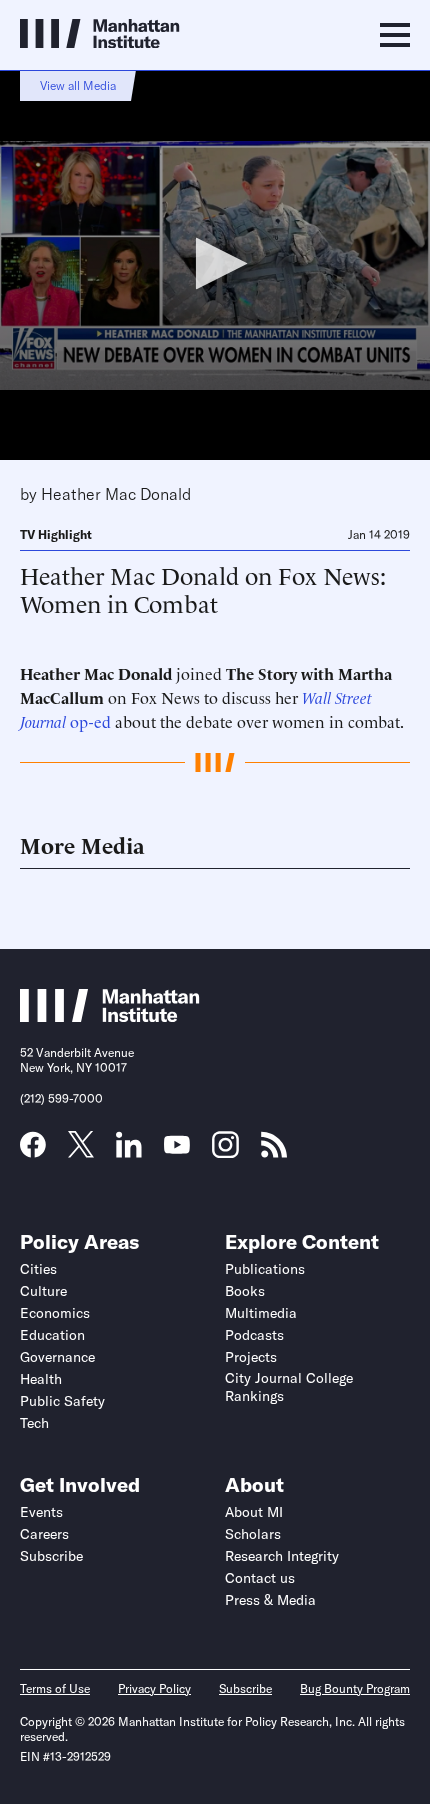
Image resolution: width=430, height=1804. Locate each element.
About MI (254, 1512)
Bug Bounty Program (355, 1688)
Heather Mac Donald (116, 494)
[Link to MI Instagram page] (225, 1152)
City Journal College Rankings (289, 1387)
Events (41, 1512)
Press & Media (270, 1600)
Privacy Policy (154, 1688)
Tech (34, 1423)
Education (52, 1335)
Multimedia (261, 1313)
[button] (215, 263)
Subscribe (51, 1556)
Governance (57, 1357)
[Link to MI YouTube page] (177, 1147)
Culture (43, 1291)
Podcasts (254, 1335)
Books (245, 1291)
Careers (44, 1534)
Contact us (260, 1578)
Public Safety (62, 1401)
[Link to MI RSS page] (274, 1151)
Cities (38, 1269)
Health (41, 1379)
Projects (251, 1357)
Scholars (253, 1534)
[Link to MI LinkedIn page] (129, 1151)
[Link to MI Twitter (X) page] (81, 1151)
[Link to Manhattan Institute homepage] (110, 1016)
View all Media (78, 85)
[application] (215, 265)
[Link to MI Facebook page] (33, 1151)
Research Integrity (282, 1556)
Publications (265, 1269)
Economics (55, 1313)
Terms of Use (55, 1688)
